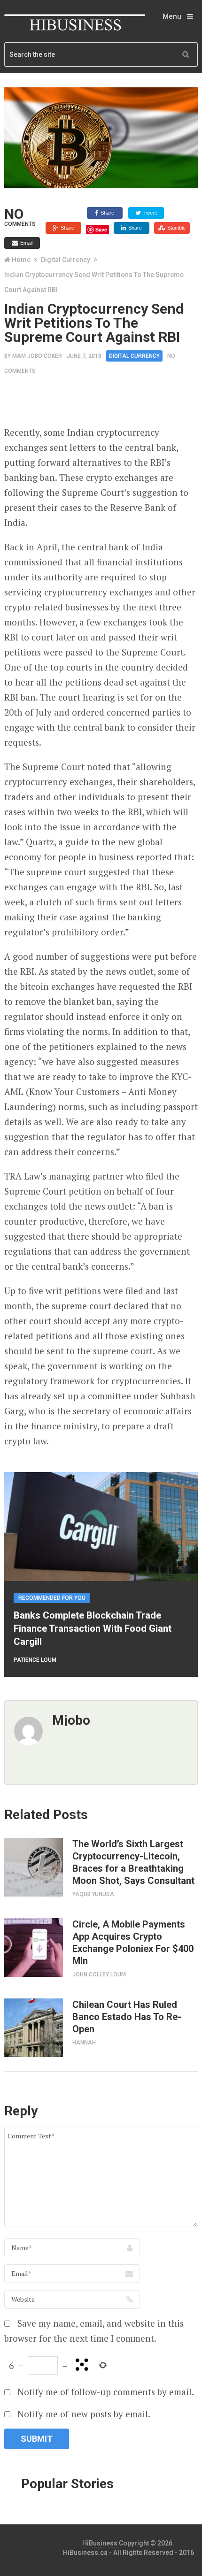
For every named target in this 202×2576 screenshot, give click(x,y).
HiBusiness (100, 2543)
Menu (172, 16)
